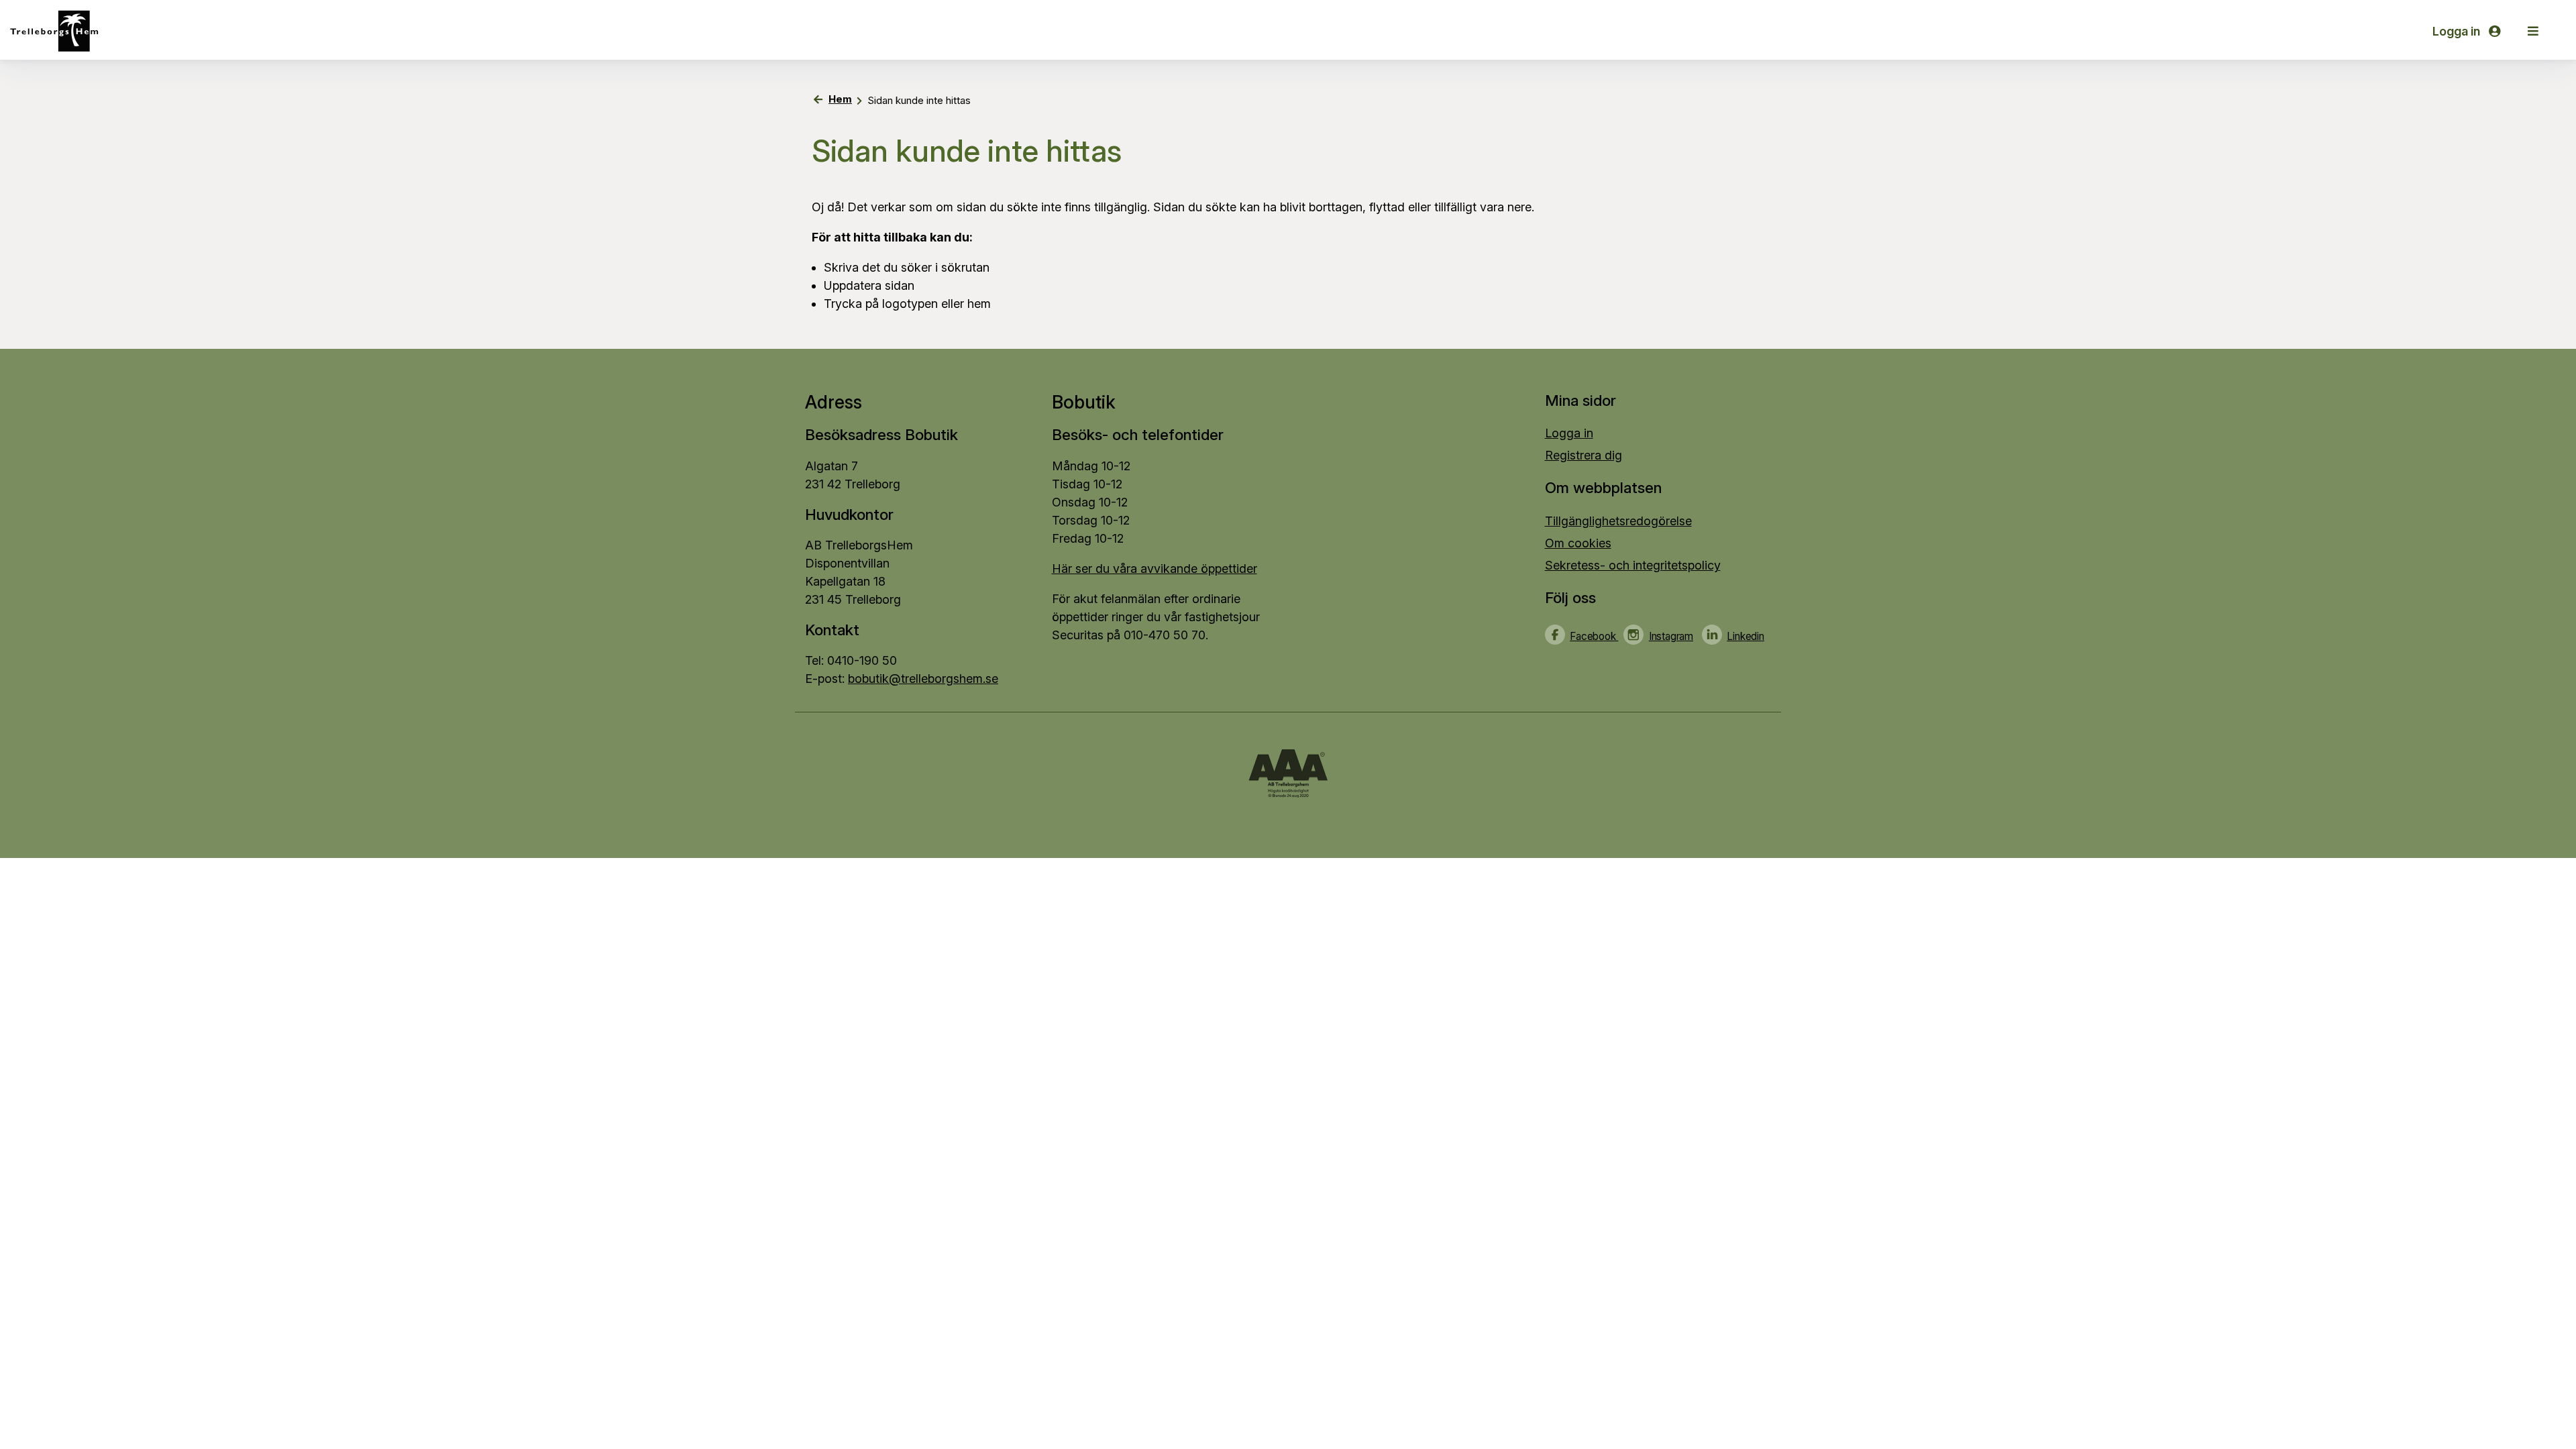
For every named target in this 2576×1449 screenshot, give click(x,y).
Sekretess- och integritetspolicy (1633, 565)
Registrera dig (1584, 455)
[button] (2533, 31)
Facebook (1594, 636)
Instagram (1671, 636)
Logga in (2458, 31)
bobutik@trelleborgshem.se (923, 679)
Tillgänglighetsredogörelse (1618, 521)
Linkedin (1745, 636)
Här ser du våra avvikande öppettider (1155, 569)
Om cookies (1578, 543)
